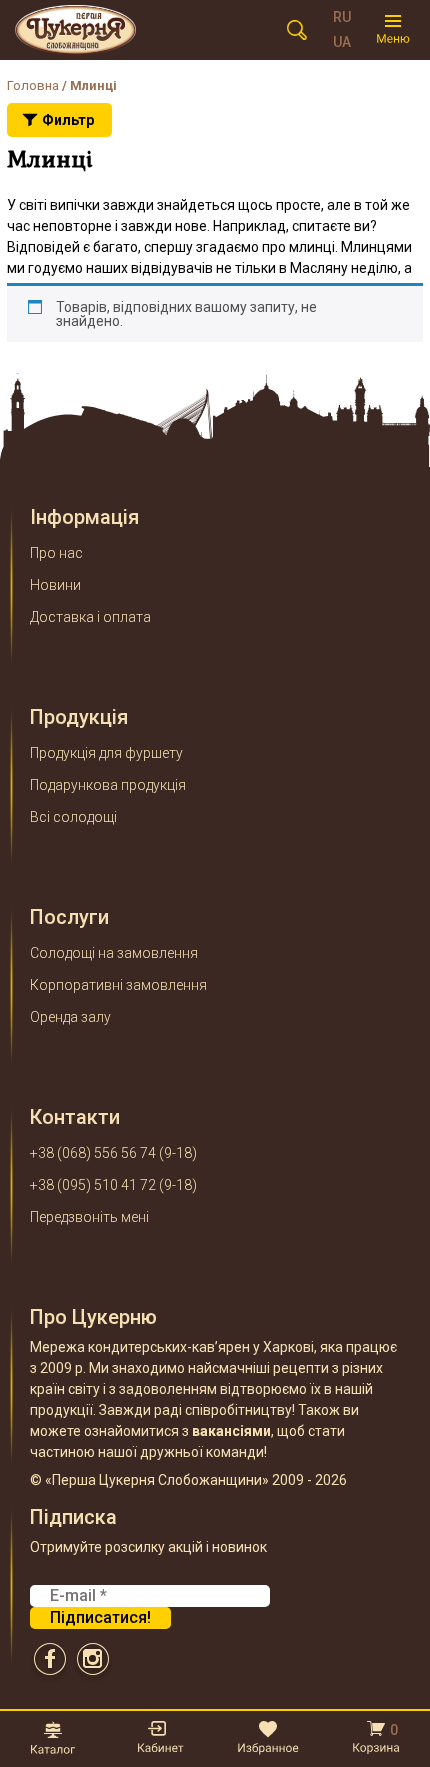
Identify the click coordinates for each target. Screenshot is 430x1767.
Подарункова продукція (108, 785)
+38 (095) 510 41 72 (93, 1185)
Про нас (56, 553)
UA (342, 42)
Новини (55, 585)
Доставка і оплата (90, 617)
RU (342, 17)
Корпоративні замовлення (118, 985)
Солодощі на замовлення (114, 953)
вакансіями (231, 1431)
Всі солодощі (73, 817)
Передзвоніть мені (89, 1217)
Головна (33, 85)
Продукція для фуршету (106, 753)
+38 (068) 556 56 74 (93, 1153)
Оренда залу (70, 1017)
